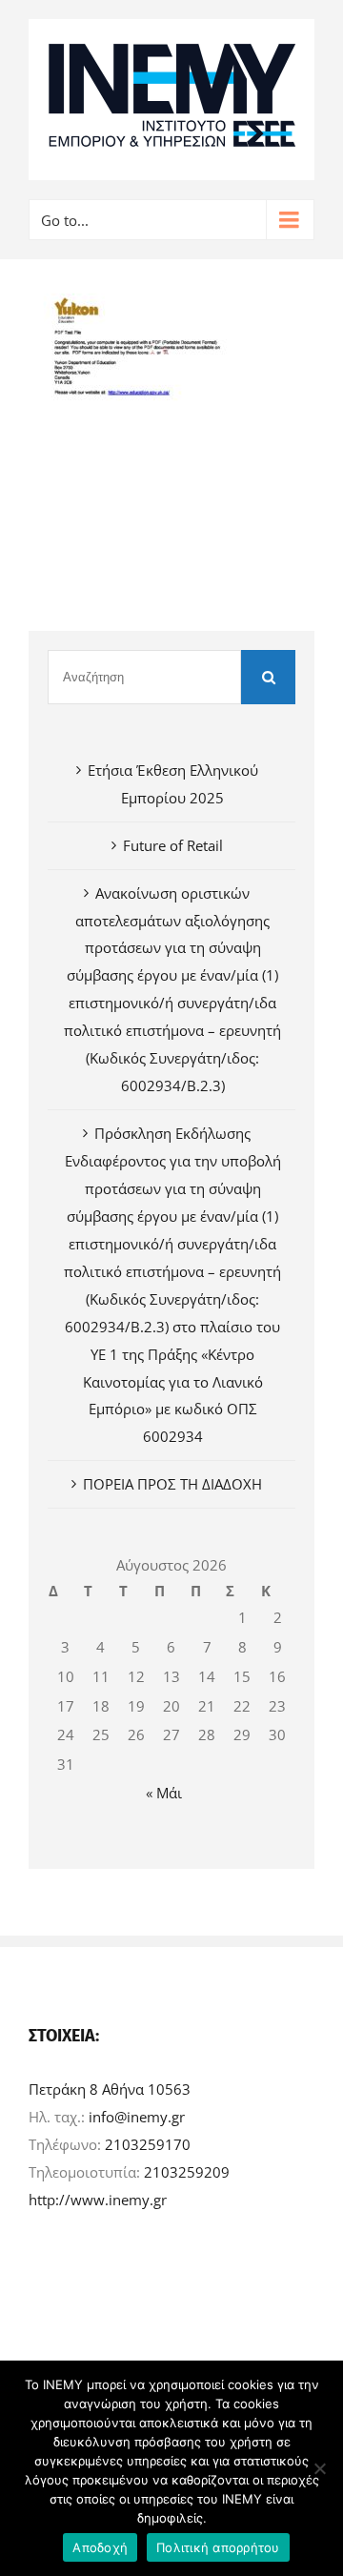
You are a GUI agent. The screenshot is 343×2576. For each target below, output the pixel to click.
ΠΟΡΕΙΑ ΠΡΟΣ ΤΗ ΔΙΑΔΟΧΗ (172, 1484)
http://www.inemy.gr (98, 2200)
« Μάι (164, 1793)
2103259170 (148, 2144)
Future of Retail (173, 845)
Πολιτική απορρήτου (218, 2547)
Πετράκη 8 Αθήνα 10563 (110, 2089)
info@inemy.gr (137, 2117)
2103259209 (187, 2172)
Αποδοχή (100, 2547)
